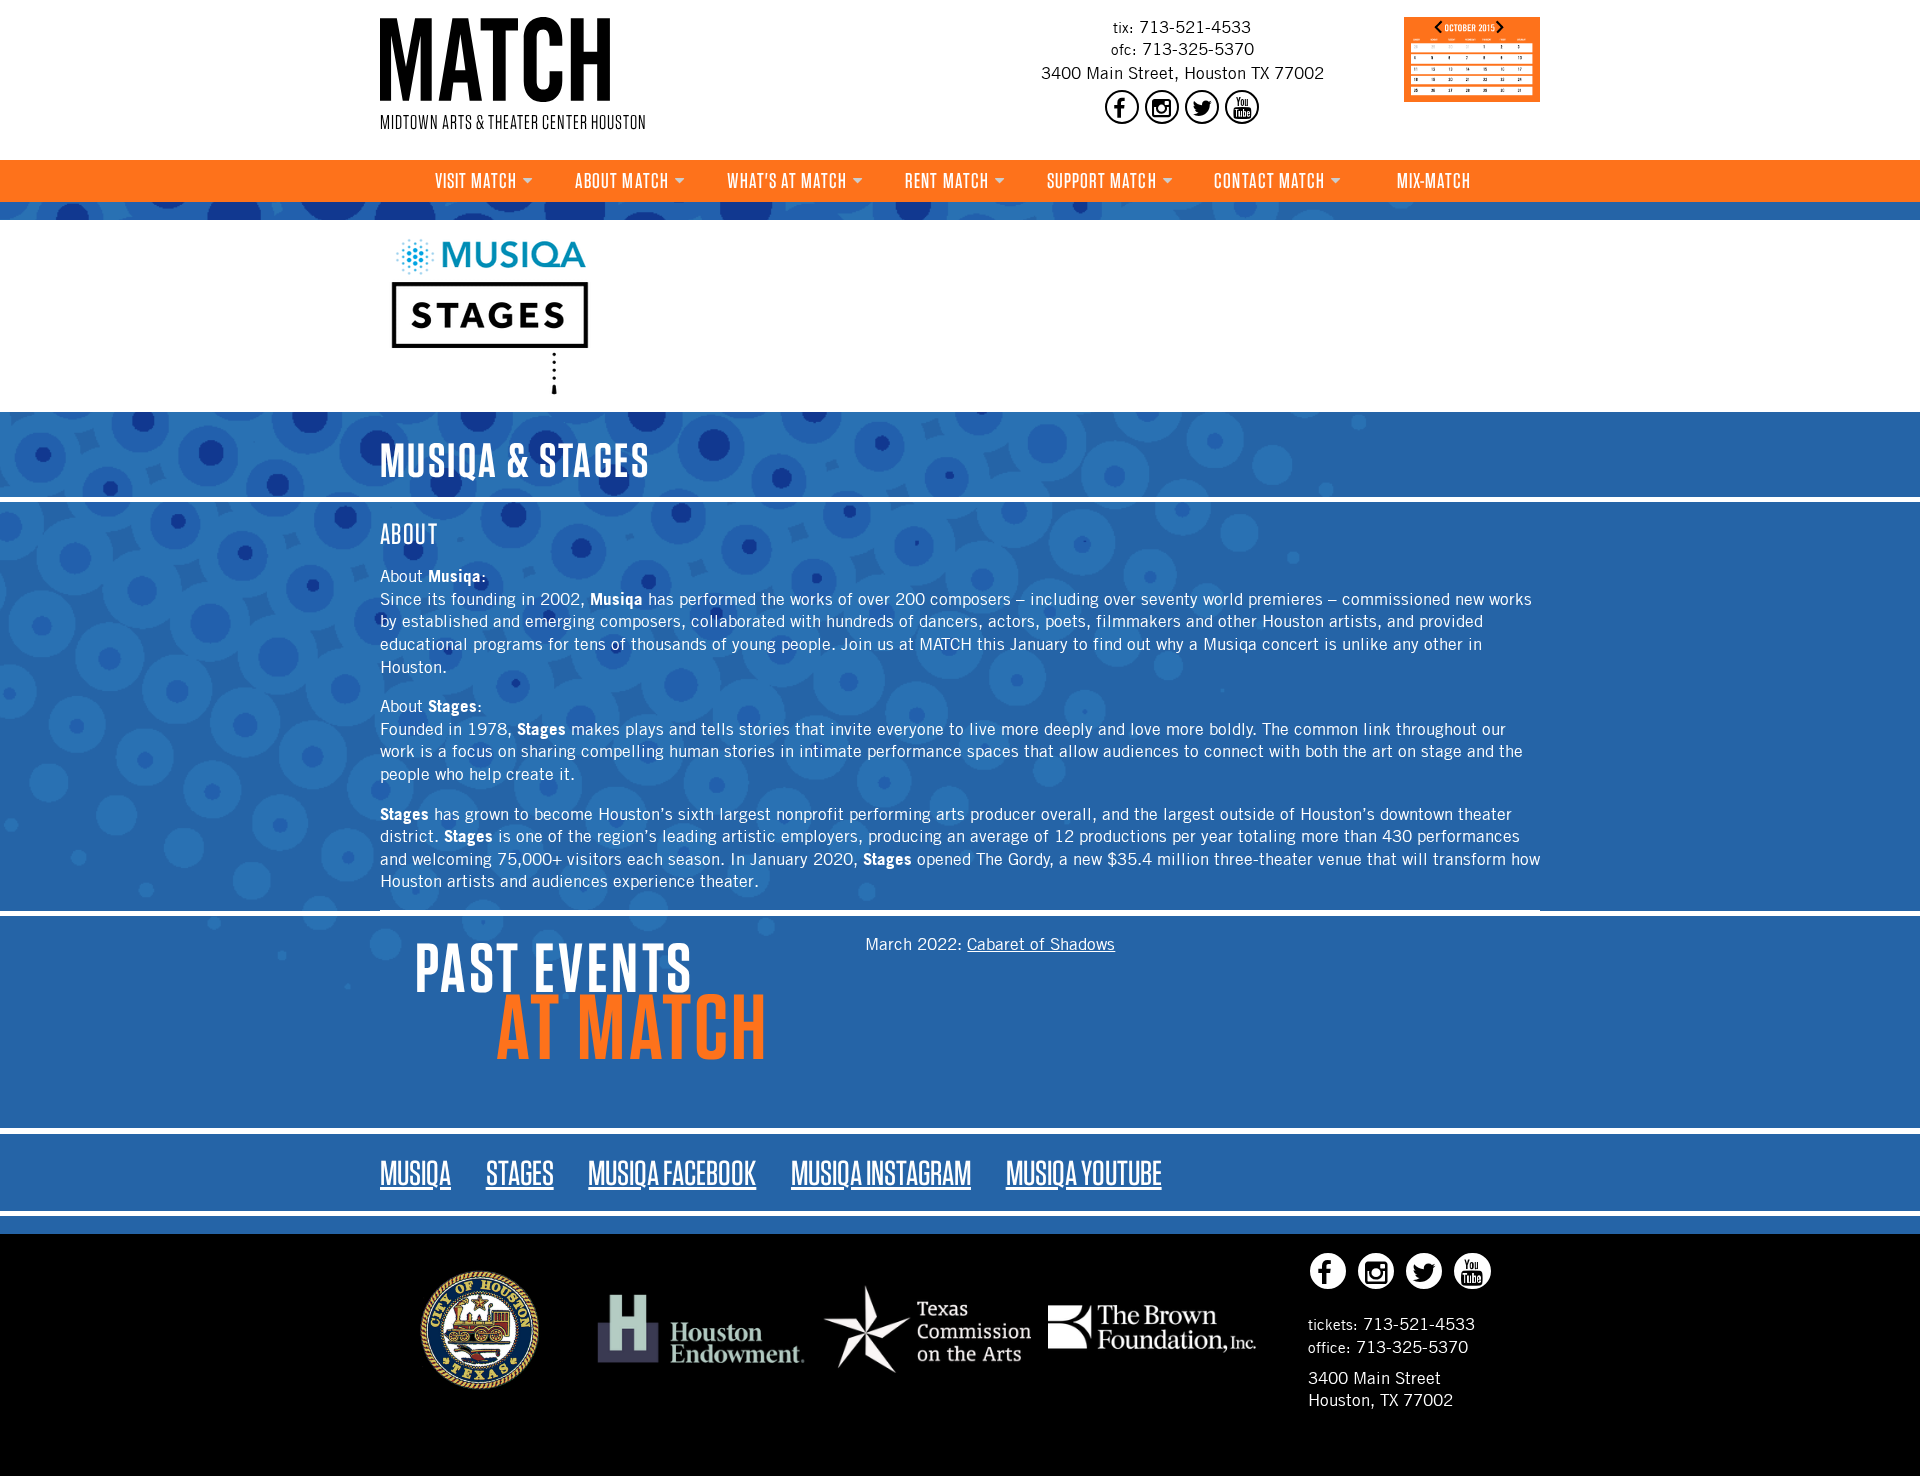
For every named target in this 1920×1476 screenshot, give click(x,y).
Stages (520, 1172)
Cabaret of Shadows (1041, 944)
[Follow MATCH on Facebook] (1122, 107)
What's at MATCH (787, 180)
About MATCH (622, 180)
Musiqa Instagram (881, 1172)
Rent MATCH (947, 180)
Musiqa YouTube (1084, 1172)
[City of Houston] (480, 1384)
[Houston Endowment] (701, 1364)
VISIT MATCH (476, 180)
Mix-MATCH (1434, 180)
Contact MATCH (1269, 180)
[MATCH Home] (495, 59)
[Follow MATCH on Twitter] (1202, 107)
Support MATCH (1102, 180)
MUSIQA (415, 1172)
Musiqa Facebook (672, 1172)
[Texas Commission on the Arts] (927, 1375)
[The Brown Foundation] (1152, 1352)
